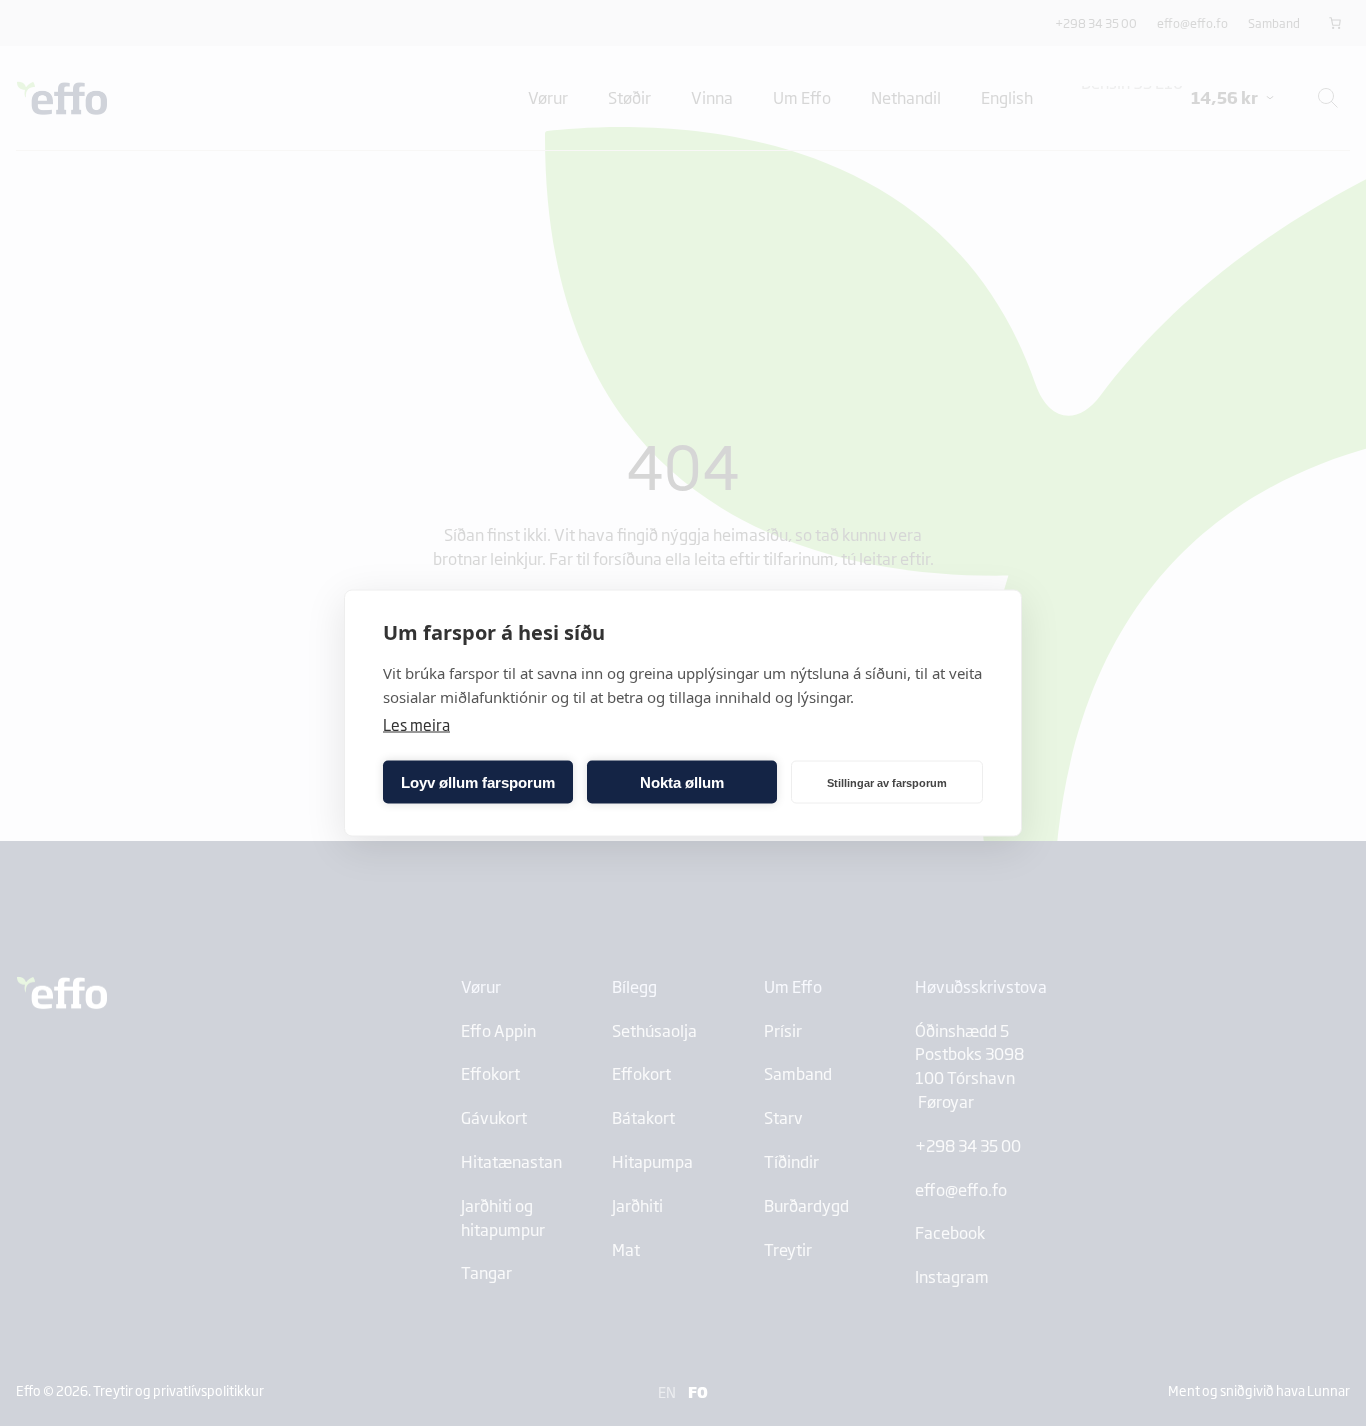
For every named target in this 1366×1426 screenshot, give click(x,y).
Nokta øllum (682, 781)
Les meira (416, 724)
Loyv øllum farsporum (478, 781)
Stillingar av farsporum (887, 782)
